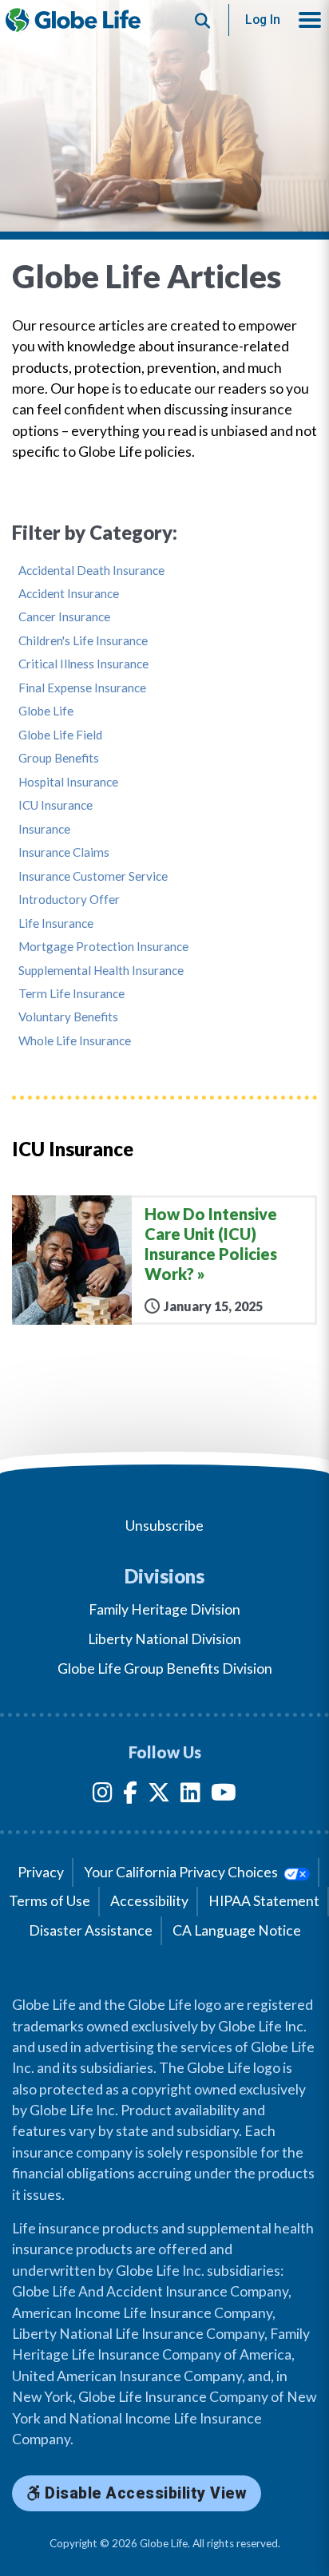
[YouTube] (224, 1795)
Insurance (44, 829)
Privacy (41, 1872)
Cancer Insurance (64, 617)
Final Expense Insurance (82, 688)
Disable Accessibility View (144, 2493)
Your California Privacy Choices (182, 1872)
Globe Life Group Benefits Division (165, 1668)
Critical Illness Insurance (83, 664)
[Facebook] (130, 1795)
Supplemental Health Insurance (101, 971)
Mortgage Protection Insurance (103, 947)
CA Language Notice (237, 1930)
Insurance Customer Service (93, 876)
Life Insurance (56, 923)
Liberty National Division (164, 1639)
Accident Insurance (69, 594)
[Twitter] (159, 1795)
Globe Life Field (60, 735)
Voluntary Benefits (68, 1017)
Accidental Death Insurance (91, 571)
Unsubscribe (164, 1526)
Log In (263, 20)
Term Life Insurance (71, 994)
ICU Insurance (55, 805)
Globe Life (46, 711)
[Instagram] (103, 1795)
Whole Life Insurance (75, 1041)
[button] (310, 20)
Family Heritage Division (164, 1609)
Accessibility (149, 1901)
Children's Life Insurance (83, 641)
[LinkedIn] (190, 1795)
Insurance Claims (64, 852)
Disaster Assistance (91, 1930)
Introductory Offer (69, 900)
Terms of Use (50, 1901)
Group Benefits (59, 758)
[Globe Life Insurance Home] (73, 20)
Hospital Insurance (68, 782)
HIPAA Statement (264, 1901)
